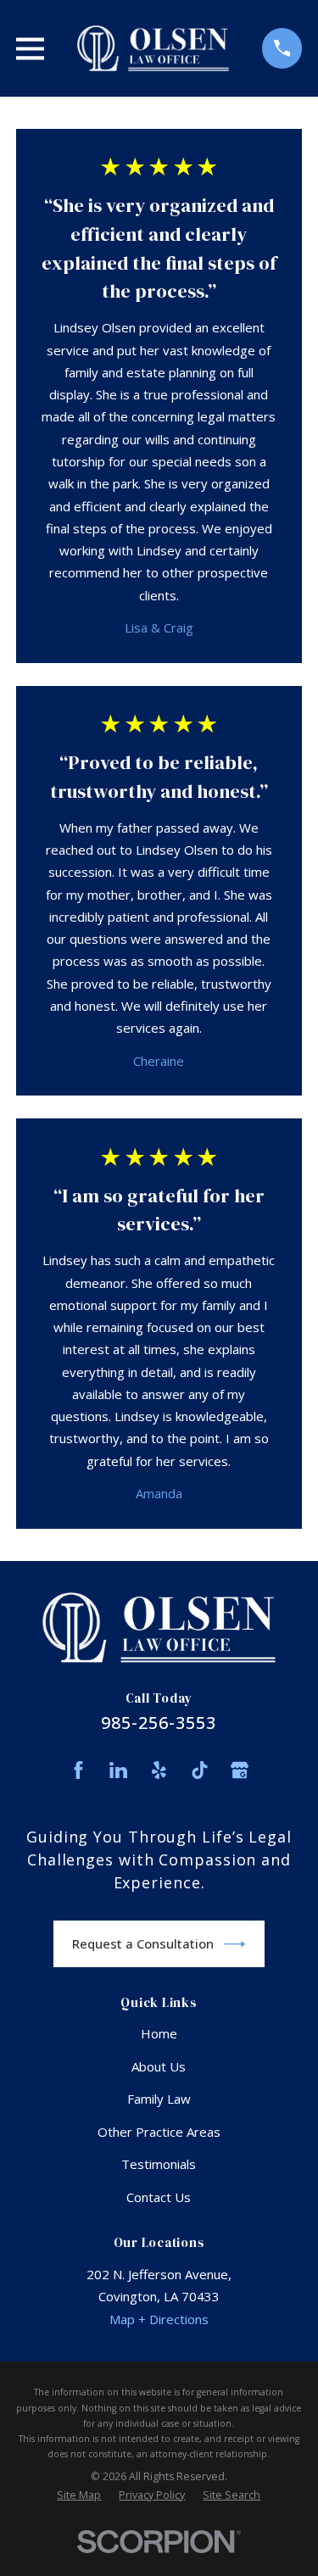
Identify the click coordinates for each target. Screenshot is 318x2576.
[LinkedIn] (118, 1770)
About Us (159, 2066)
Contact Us (159, 2197)
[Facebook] (78, 1770)
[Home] (153, 48)
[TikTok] (200, 1770)
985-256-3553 (159, 1723)
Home (159, 2033)
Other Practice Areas (159, 2132)
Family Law (159, 2099)
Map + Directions (159, 2319)
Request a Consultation (143, 1943)
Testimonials (159, 2164)
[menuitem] (79, 2495)
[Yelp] (159, 1770)
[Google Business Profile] (240, 1770)
